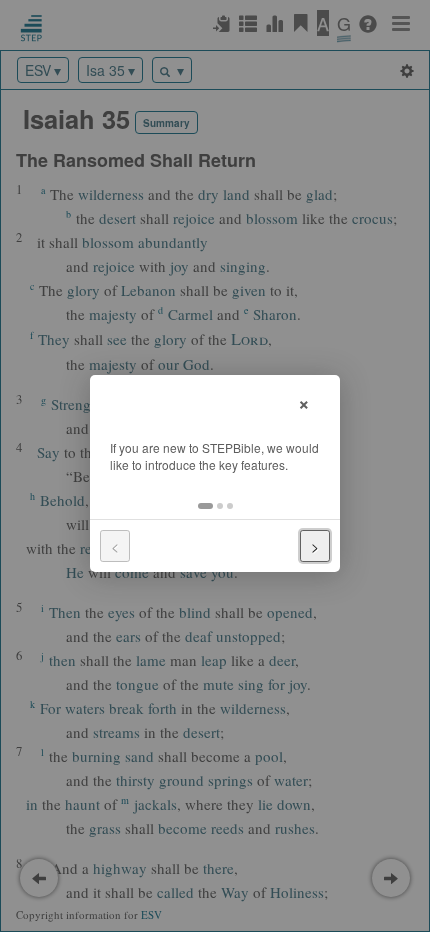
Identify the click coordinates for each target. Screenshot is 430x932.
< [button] (115, 546)
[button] (205, 506)
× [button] (304, 401)
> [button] (315, 546)
